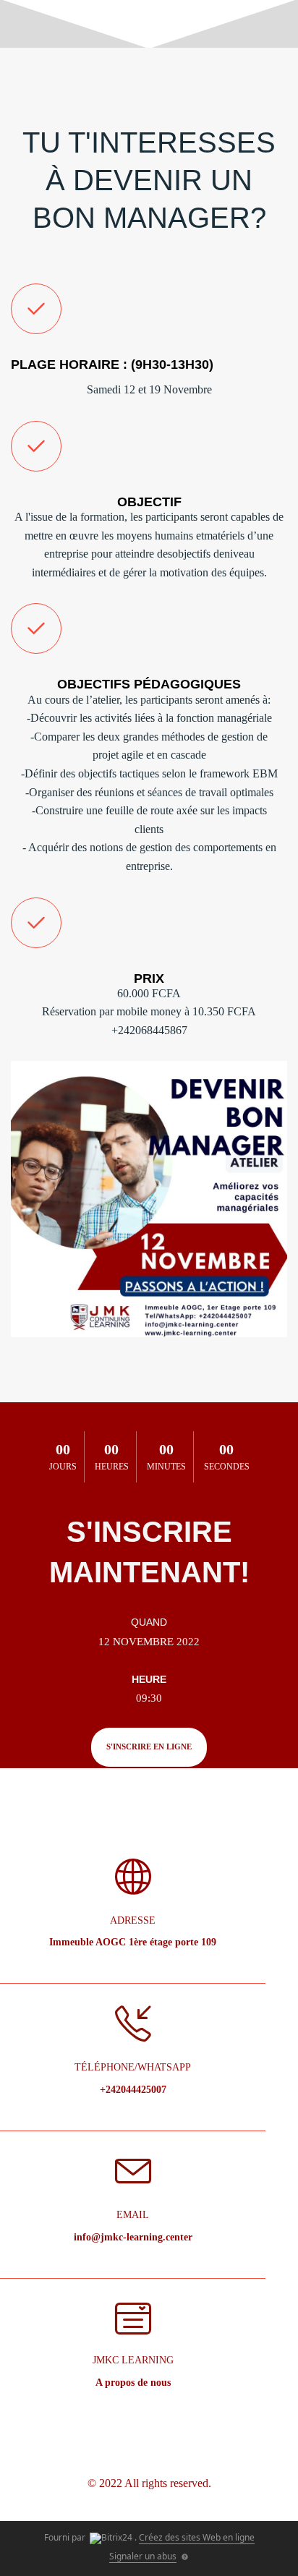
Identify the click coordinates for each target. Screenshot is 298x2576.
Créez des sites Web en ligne (197, 2537)
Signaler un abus (143, 2556)
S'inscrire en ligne (149, 1747)
